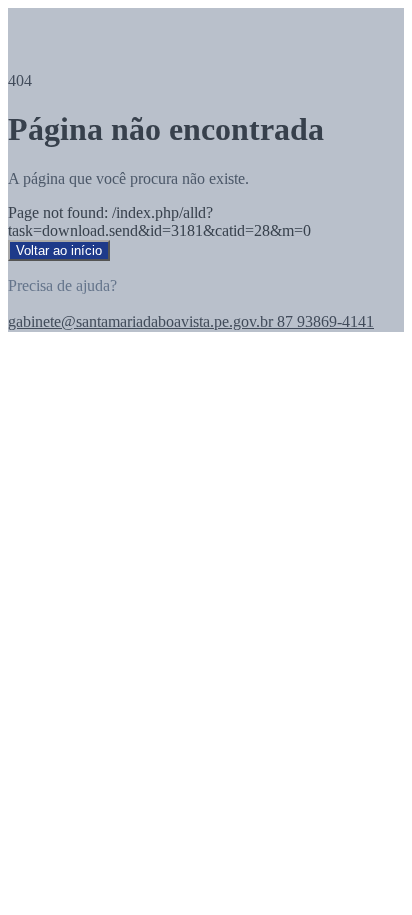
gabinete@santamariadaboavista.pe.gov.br (140, 321)
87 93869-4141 (323, 321)
